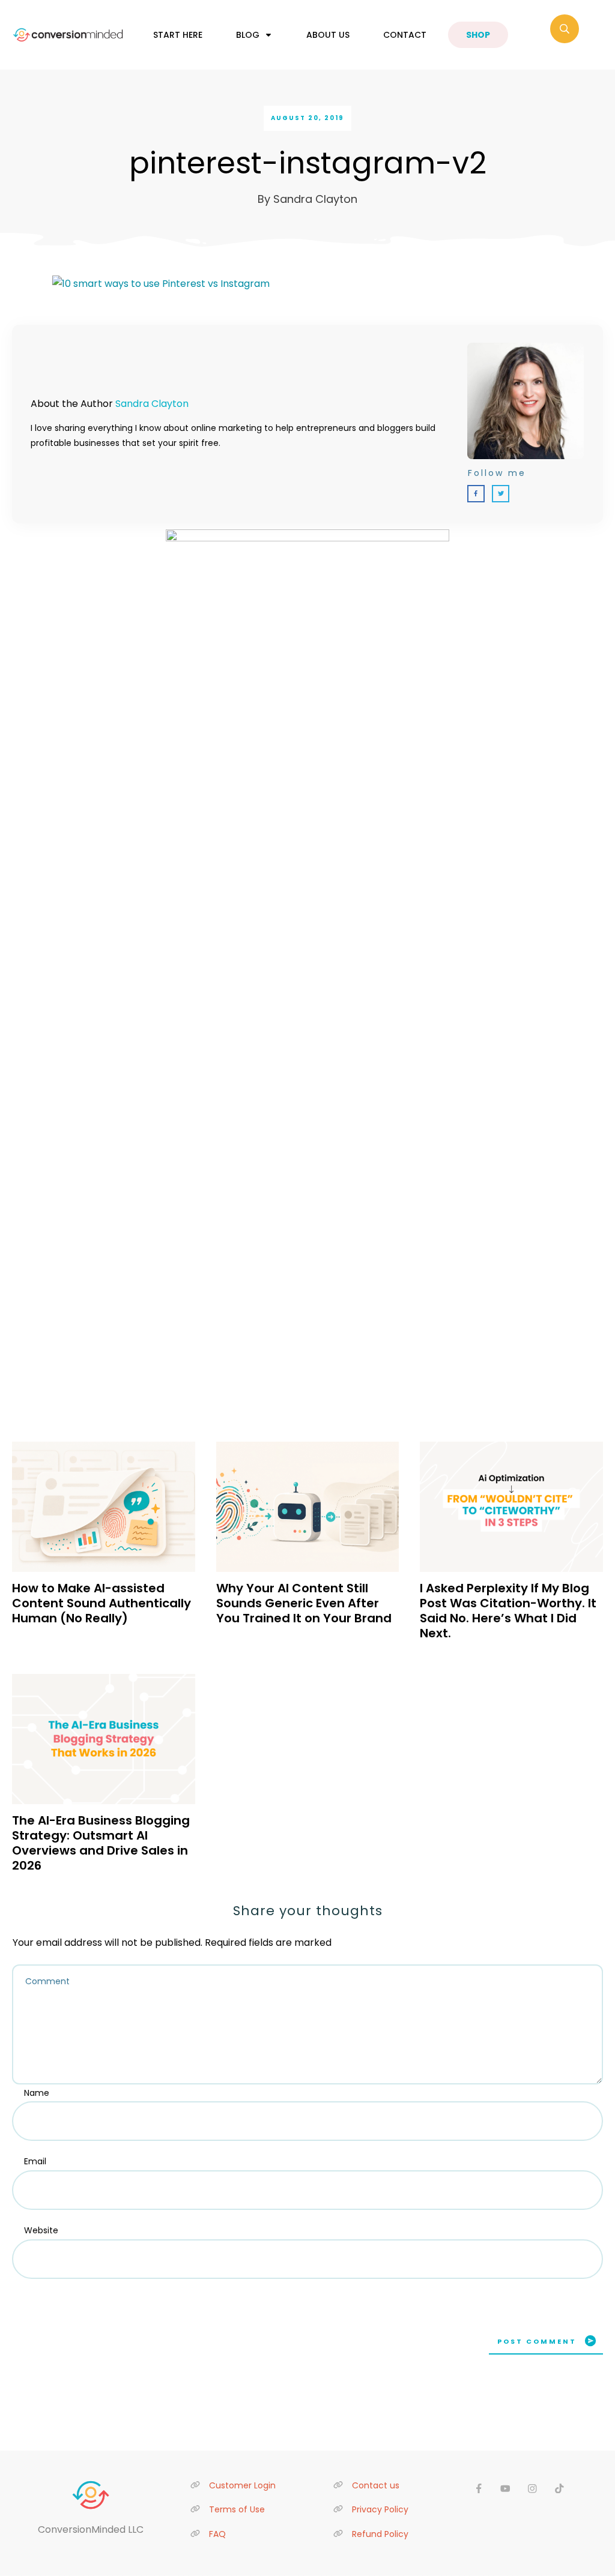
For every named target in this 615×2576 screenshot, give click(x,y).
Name (37, 2093)
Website (41, 2230)
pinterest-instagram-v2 (308, 163)
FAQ (217, 2534)
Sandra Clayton (152, 404)
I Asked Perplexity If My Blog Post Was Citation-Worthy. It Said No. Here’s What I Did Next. (508, 1611)
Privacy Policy (380, 2509)
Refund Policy (380, 2534)
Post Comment (537, 2341)
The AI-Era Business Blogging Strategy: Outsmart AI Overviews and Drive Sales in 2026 (101, 1843)
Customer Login (242, 2485)
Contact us (376, 2485)
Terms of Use (237, 2509)
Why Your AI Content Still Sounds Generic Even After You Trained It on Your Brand (304, 1603)
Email (35, 2161)
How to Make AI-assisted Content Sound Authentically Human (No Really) (101, 1603)
